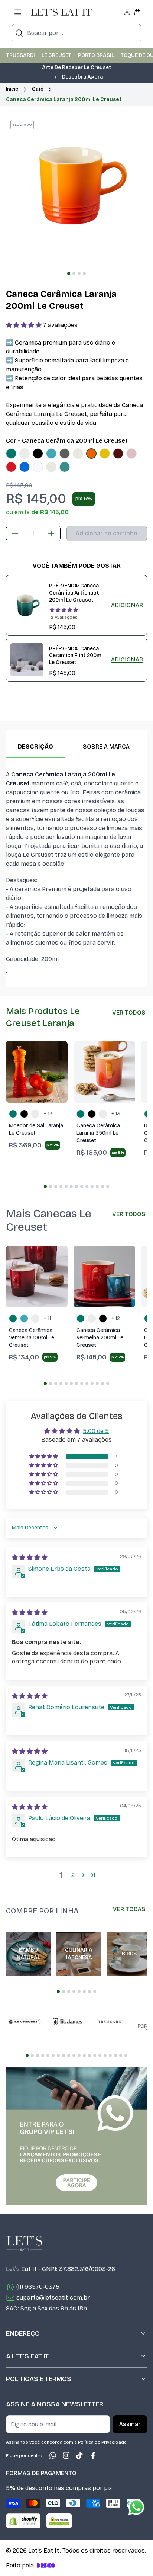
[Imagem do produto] (11, 454)
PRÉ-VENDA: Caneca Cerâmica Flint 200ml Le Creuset (76, 656)
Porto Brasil (96, 55)
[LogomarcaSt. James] (68, 2022)
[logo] (61, 12)
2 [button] (73, 1875)
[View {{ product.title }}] (27, 605)
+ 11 (47, 1318)
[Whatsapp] (53, 2455)
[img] (30, 1558)
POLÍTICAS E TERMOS (39, 2379)
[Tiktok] (79, 2455)
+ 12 (116, 1318)
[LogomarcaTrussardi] (111, 2022)
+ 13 (48, 1114)
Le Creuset (56, 55)
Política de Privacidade (102, 2442)
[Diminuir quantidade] (15, 534)
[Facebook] (93, 2455)
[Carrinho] (137, 12)
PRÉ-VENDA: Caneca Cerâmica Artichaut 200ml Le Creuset (74, 593)
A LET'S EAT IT (27, 2356)
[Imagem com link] (76, 2136)
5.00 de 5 (96, 1431)
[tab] (69, 273)
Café (38, 89)
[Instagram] (66, 2455)
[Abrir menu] (18, 12)
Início (12, 89)
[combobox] (76, 33)
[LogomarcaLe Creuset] (25, 2022)
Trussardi (21, 55)
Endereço (23, 2333)
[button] (25, 325)
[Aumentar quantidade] (51, 534)
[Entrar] (127, 12)
